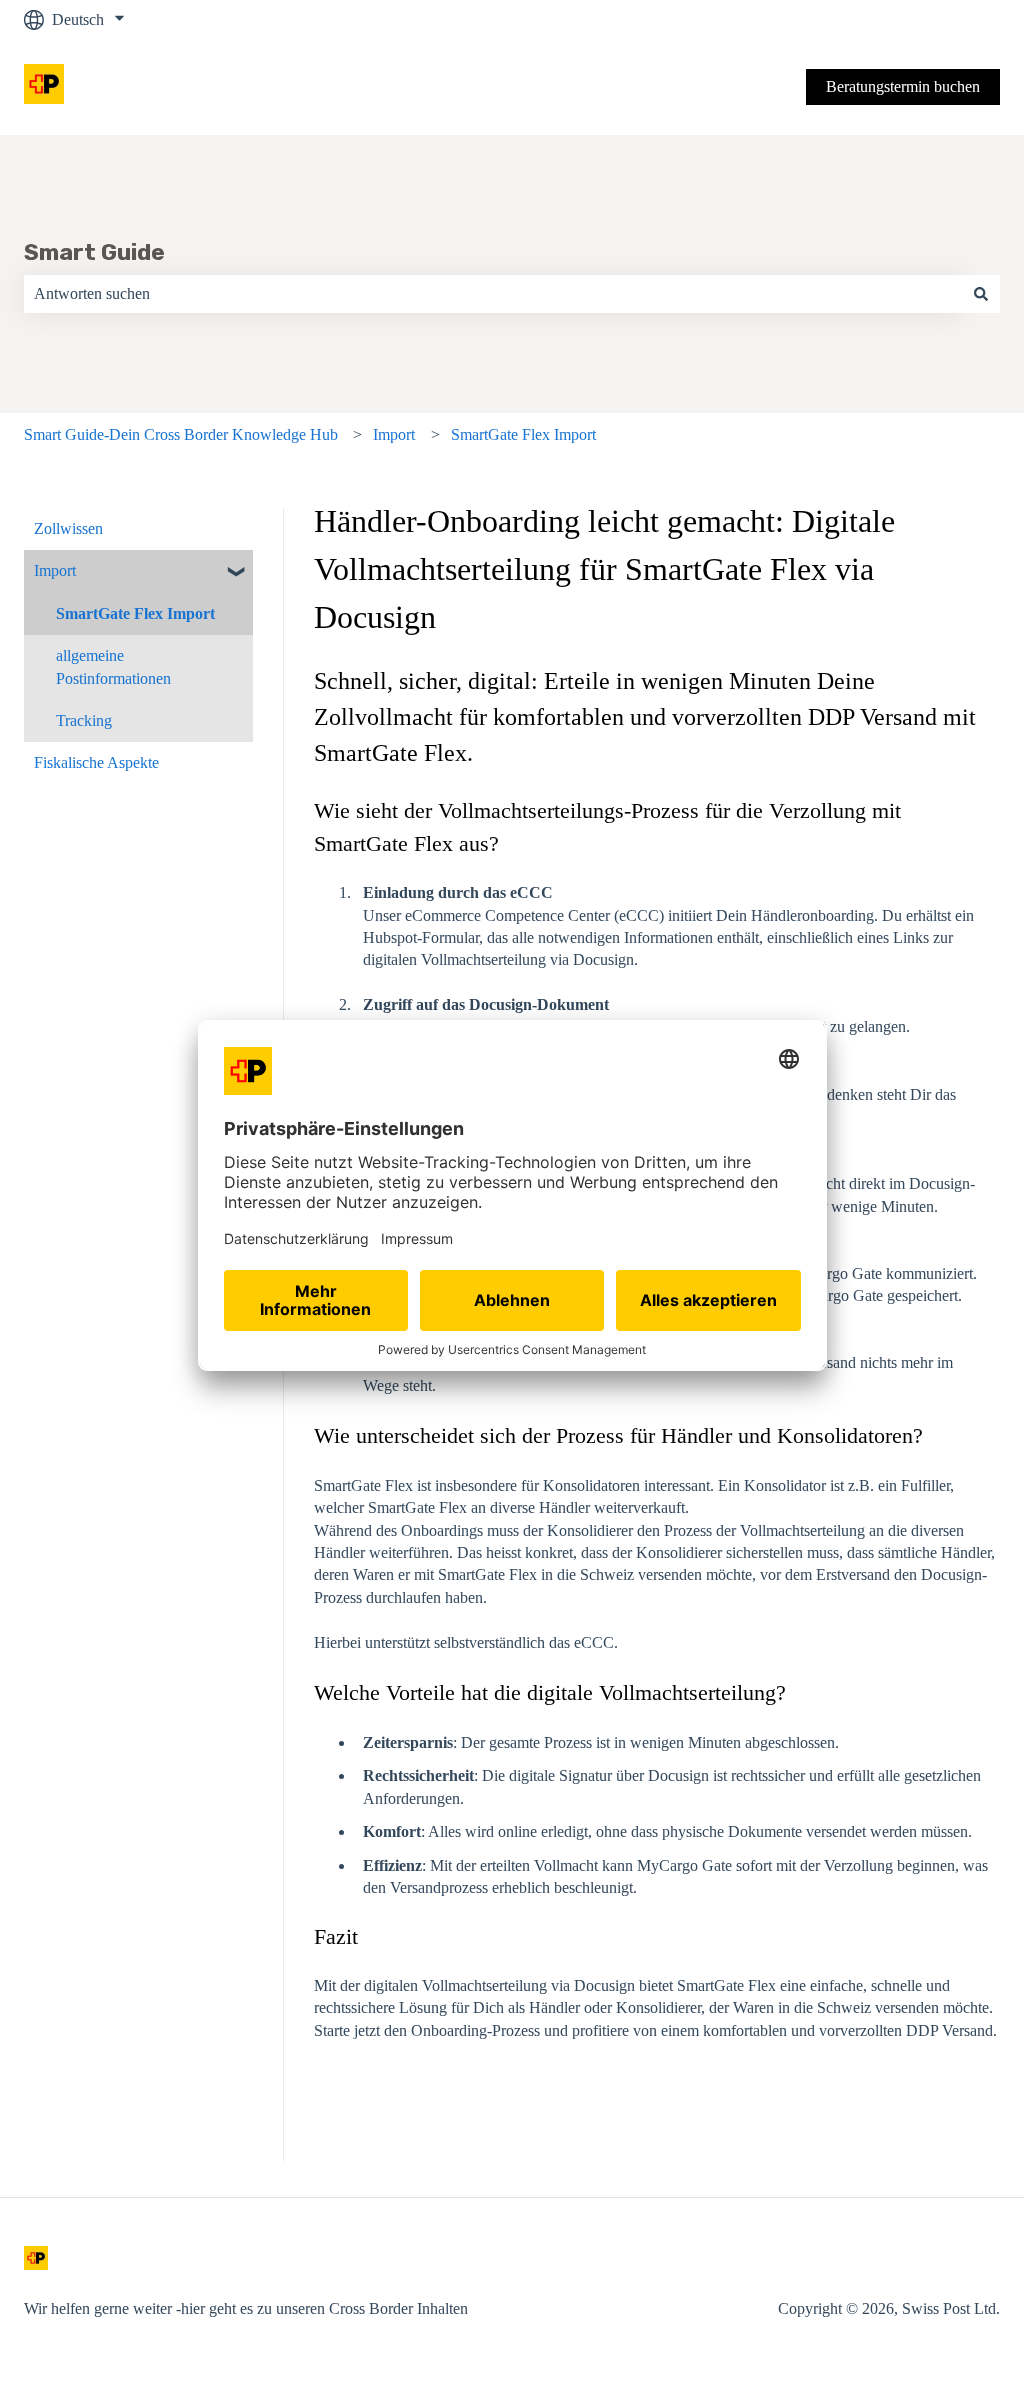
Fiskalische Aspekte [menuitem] (96, 762)
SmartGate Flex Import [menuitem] (135, 613)
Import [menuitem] (55, 570)
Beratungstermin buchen (903, 86)
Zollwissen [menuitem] (68, 528)
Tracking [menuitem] (84, 720)
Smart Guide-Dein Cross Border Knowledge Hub (181, 434)
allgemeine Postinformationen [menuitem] (113, 666)
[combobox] (493, 294)
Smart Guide (94, 252)
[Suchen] (981, 294)
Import (394, 434)
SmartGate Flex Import (523, 434)
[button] (237, 572)
